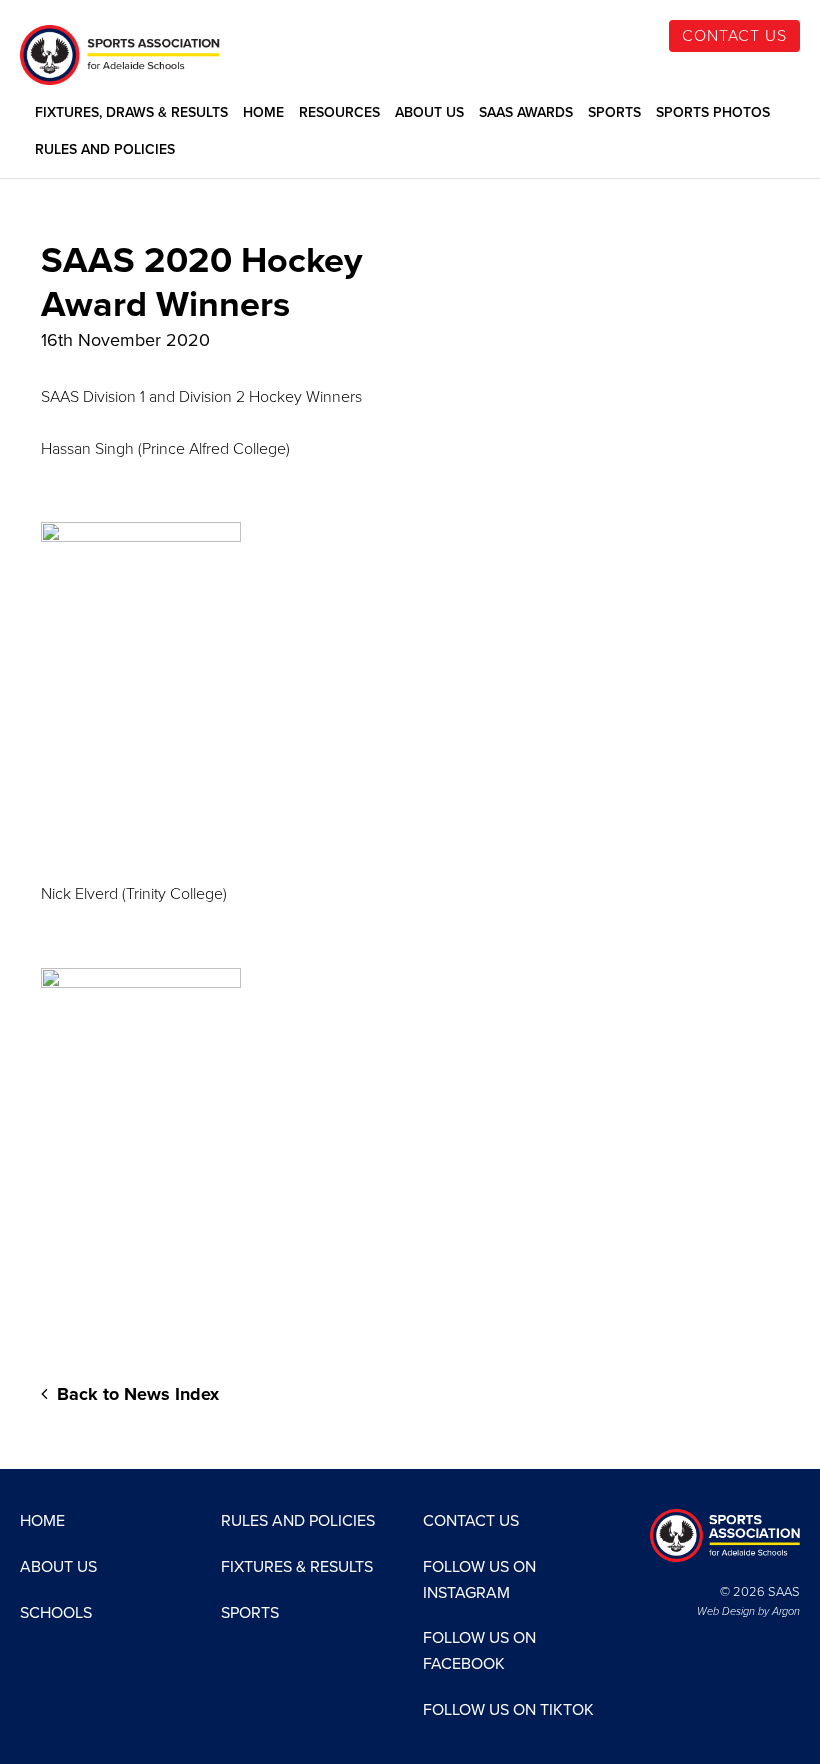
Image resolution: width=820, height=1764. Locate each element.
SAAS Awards (526, 113)
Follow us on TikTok (508, 1710)
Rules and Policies (105, 150)
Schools (56, 1613)
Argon (786, 1611)
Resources (339, 113)
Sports (614, 113)
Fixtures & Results (297, 1567)
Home (263, 113)
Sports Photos (713, 113)
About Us (429, 113)
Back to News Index (135, 1394)
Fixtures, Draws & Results (131, 113)
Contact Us (734, 36)
